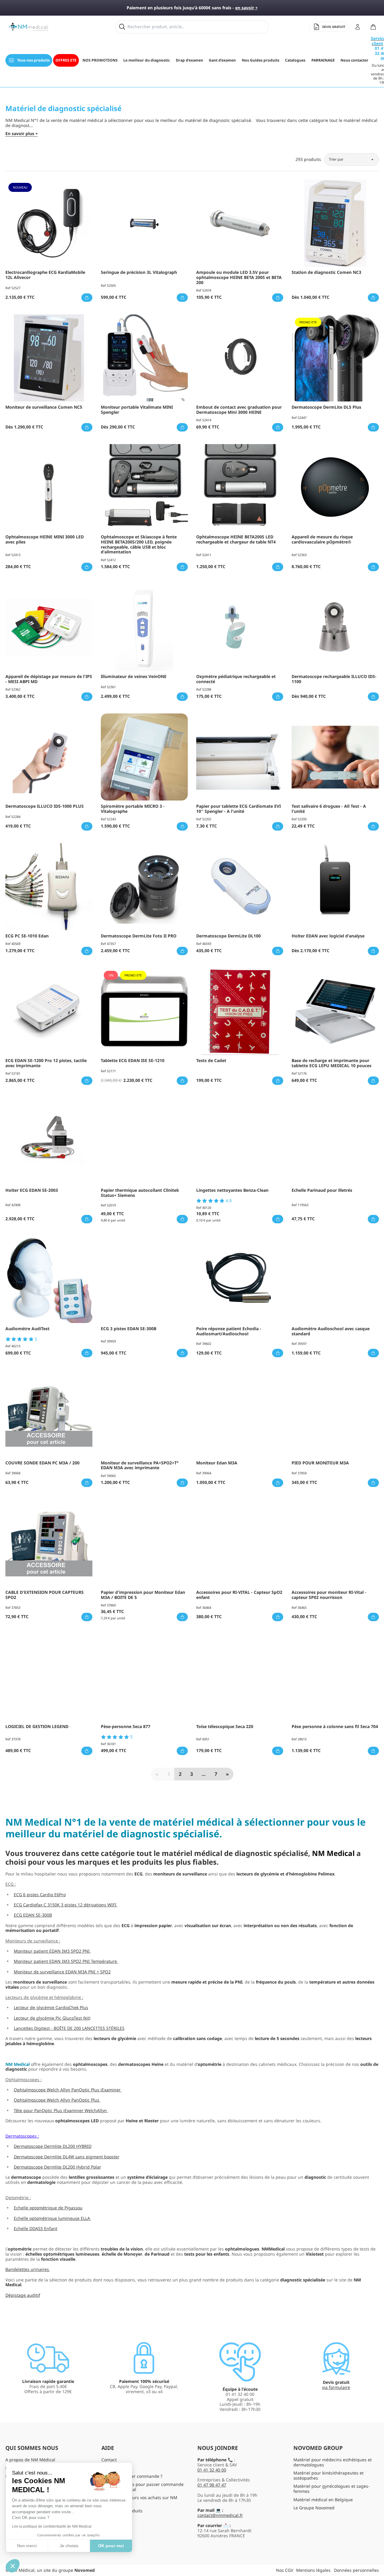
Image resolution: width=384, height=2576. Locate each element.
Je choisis (69, 2546)
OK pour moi (111, 2546)
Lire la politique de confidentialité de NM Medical (52, 2526)
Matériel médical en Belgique (323, 2500)
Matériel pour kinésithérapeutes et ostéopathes (328, 2475)
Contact (109, 2460)
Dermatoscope (20, 2136)
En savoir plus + (22, 134)
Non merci (27, 2546)
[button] (13, 2566)
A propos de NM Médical (30, 2460)
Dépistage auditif (23, 2295)
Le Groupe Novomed (314, 2508)
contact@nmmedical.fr (220, 2515)
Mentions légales (313, 2570)
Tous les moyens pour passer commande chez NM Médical (142, 2487)
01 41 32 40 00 (212, 2470)
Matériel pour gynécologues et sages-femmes (331, 2489)
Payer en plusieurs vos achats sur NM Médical (139, 2500)
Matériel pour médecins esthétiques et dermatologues (333, 2462)
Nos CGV (285, 2570)
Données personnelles (356, 2570)
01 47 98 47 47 (212, 2485)
